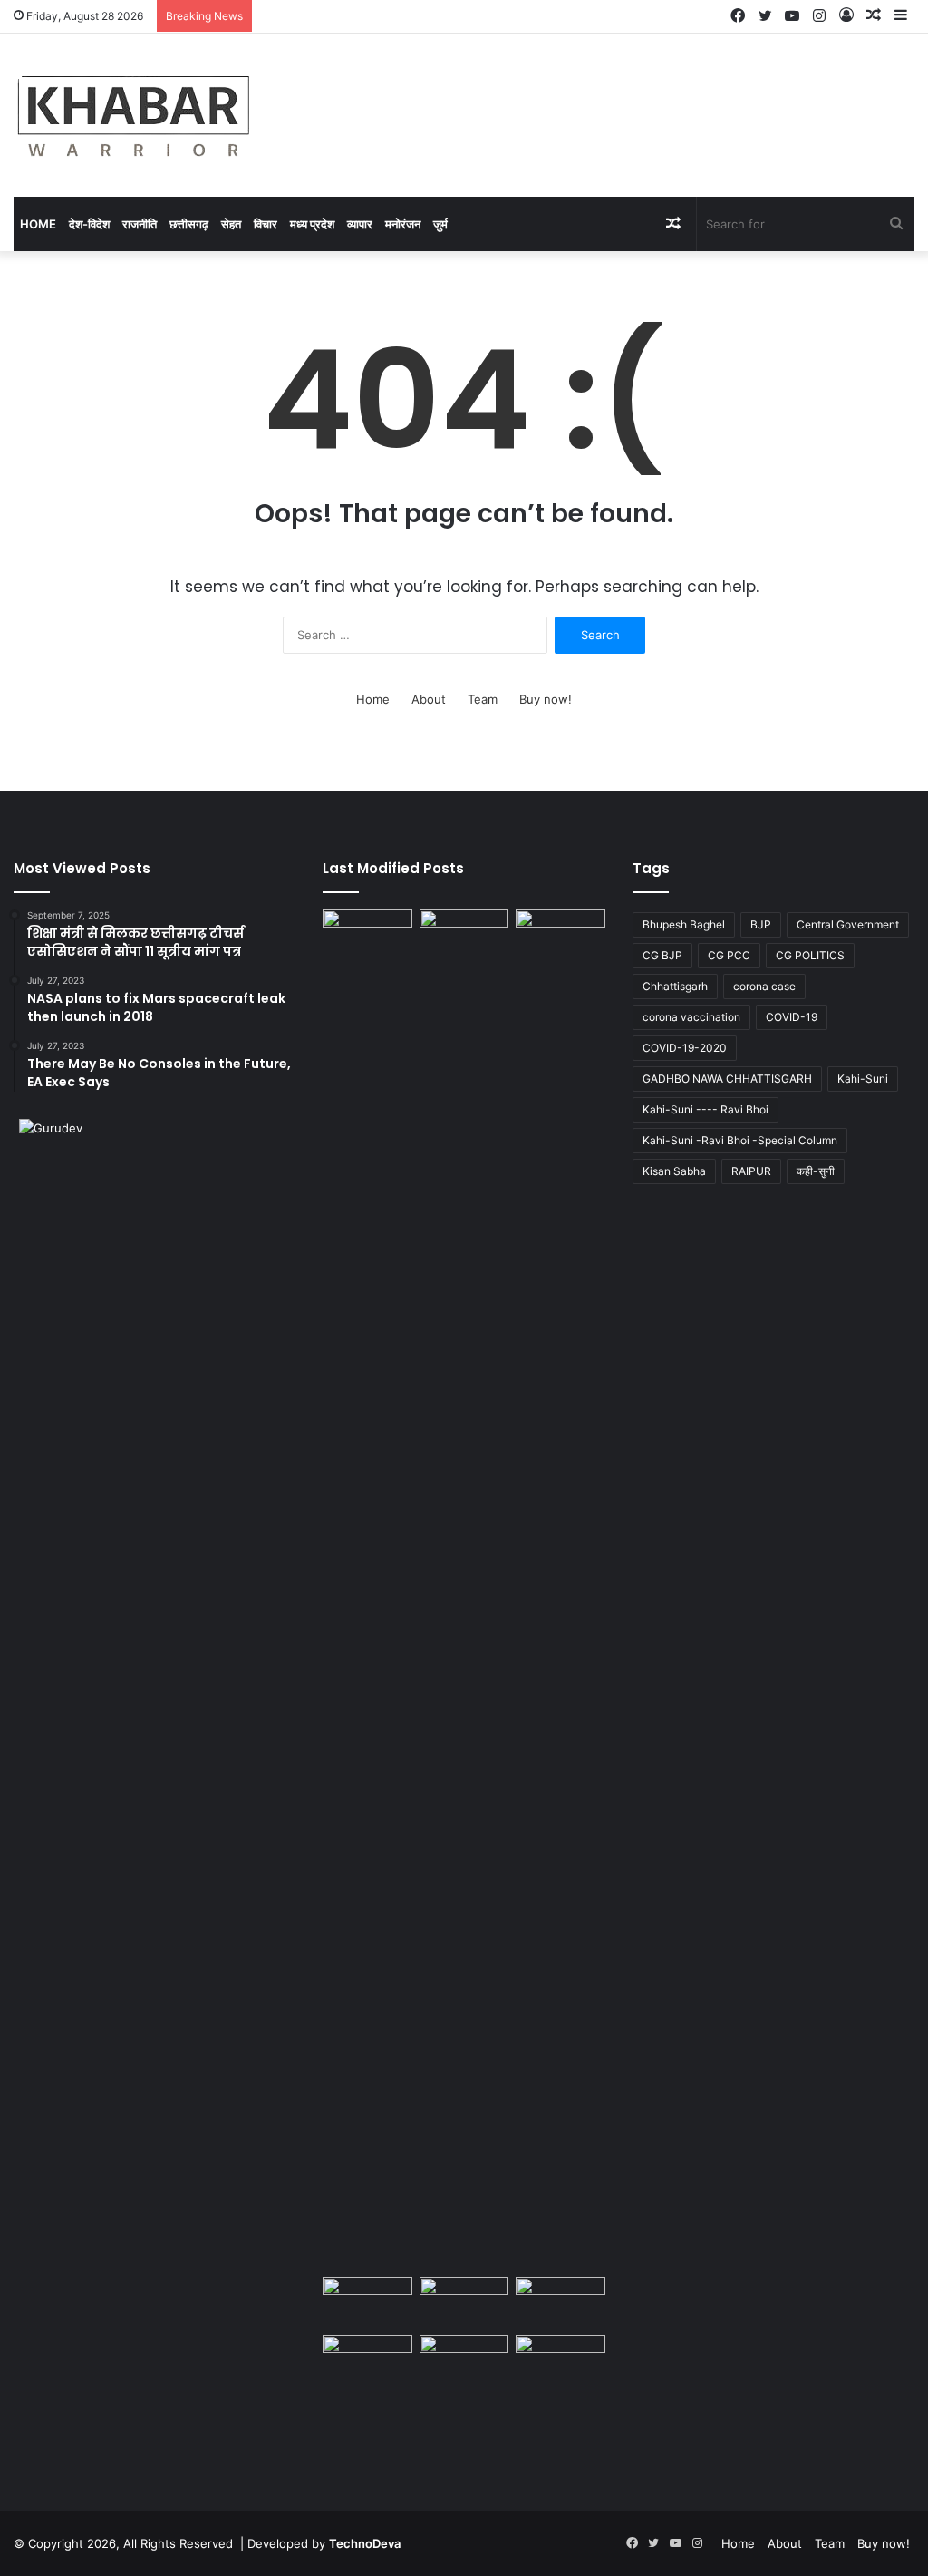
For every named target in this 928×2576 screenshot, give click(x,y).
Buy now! (546, 699)
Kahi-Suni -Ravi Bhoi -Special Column (740, 1140)
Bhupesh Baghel (684, 924)
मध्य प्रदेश (312, 224)
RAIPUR (751, 1171)
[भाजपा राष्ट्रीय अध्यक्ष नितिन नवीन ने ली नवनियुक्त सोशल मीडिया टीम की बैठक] (464, 2302)
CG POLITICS (810, 955)
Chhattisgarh (675, 986)
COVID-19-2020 (685, 1048)
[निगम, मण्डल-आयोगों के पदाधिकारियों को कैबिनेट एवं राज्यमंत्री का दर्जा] (464, 1589)
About (429, 699)
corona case (764, 986)
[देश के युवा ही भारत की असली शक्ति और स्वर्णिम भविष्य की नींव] (367, 935)
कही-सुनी (816, 1171)
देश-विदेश (89, 224)
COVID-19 (792, 1017)
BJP (761, 924)
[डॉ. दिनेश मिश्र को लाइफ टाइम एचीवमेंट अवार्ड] (560, 2360)
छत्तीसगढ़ (189, 224)
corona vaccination (691, 1017)
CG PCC (729, 955)
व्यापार (360, 224)
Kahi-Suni (863, 1079)
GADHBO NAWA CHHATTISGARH (727, 1079)
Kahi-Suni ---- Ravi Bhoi (706, 1109)
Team (483, 699)
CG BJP (662, 955)
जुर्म (440, 224)
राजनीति (140, 224)
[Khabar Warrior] (134, 115)
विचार (266, 224)
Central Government (848, 924)
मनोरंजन (403, 224)
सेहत (231, 224)
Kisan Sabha (674, 1171)
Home (38, 224)
